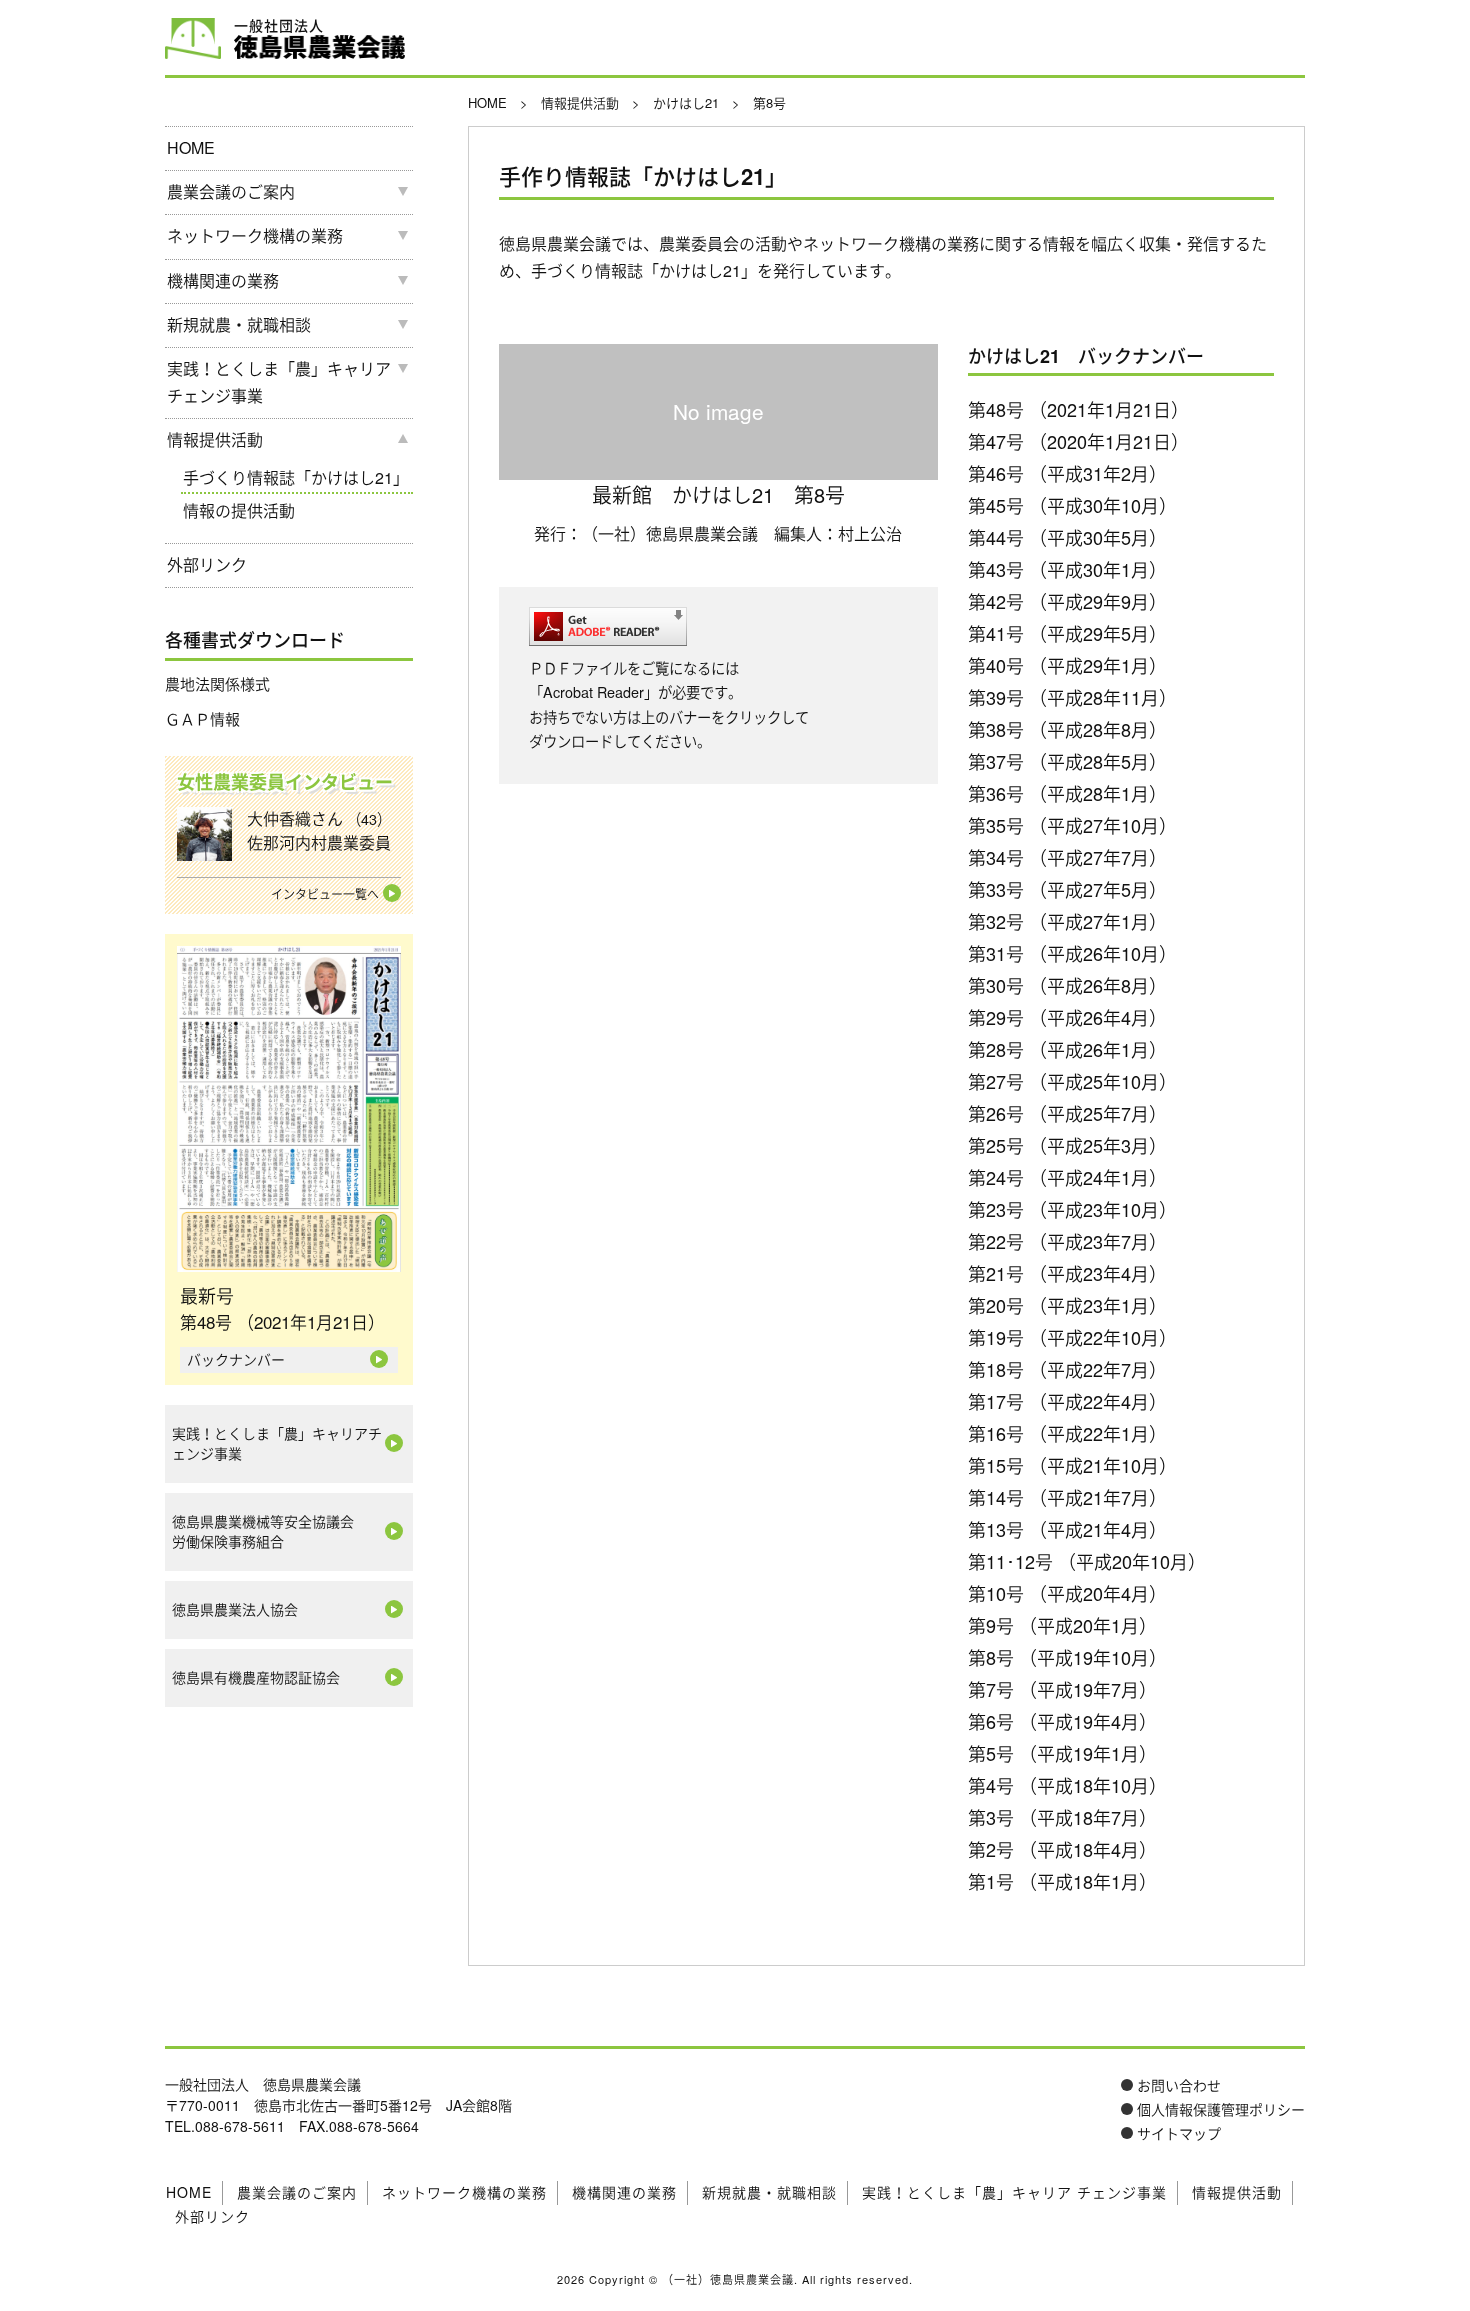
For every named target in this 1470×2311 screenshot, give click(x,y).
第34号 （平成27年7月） (1067, 857)
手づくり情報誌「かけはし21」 (296, 477)
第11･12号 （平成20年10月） (1087, 1561)
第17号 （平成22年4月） (1067, 1401)
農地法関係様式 (217, 683)
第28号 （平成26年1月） (1067, 1049)
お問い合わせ (1179, 2085)
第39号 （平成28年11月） (1072, 697)
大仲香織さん (319, 830)
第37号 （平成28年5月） (1067, 761)
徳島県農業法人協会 (235, 1609)
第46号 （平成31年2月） (1067, 473)
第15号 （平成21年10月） (1072, 1465)
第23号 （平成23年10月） (1072, 1209)
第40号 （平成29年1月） (1067, 665)
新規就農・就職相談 (239, 324)
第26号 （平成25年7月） (1067, 1113)
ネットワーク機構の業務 (255, 235)
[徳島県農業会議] (193, 36)
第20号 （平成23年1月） (1067, 1305)
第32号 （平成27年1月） (1067, 921)
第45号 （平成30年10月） (1072, 505)
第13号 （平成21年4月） (1067, 1529)
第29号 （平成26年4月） (1067, 1017)
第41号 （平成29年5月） (1067, 633)
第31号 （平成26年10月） (1072, 953)
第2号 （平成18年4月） (1062, 1849)
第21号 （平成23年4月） (1067, 1273)
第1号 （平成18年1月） (1062, 1881)
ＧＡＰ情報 (202, 718)
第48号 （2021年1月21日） (1078, 409)
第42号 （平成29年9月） (1067, 601)
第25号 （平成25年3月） (1067, 1145)
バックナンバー (236, 1359)
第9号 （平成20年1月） (1062, 1625)
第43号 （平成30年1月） (1067, 569)
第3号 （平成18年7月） (1062, 1817)
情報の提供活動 (239, 510)
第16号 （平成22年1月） (1067, 1433)
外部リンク (207, 564)
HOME (191, 147)
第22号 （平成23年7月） (1067, 1241)
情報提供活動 (215, 439)
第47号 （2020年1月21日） (1078, 441)
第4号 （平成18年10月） (1067, 1785)
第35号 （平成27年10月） (1072, 825)
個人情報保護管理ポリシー (1221, 2109)
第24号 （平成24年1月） (1067, 1177)
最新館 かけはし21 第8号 (718, 494)
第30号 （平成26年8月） (1067, 985)
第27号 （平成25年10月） (1072, 1081)
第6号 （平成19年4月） (1062, 1721)
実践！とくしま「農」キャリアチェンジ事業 (277, 1443)
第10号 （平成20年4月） (1067, 1593)
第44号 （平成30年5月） (1067, 537)
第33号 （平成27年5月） (1067, 889)
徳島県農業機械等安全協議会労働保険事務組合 (263, 1531)
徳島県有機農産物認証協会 (256, 1677)
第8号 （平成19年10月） (1067, 1657)
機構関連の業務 (223, 280)
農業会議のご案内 (231, 191)
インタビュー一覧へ (325, 893)
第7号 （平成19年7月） (1062, 1689)
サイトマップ (1179, 2133)
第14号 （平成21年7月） (1067, 1497)
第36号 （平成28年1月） (1067, 793)
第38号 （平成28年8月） (1067, 729)
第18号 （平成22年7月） (1067, 1369)
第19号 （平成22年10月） (1072, 1337)
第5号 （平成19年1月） (1062, 1753)
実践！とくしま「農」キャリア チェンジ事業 (279, 382)
